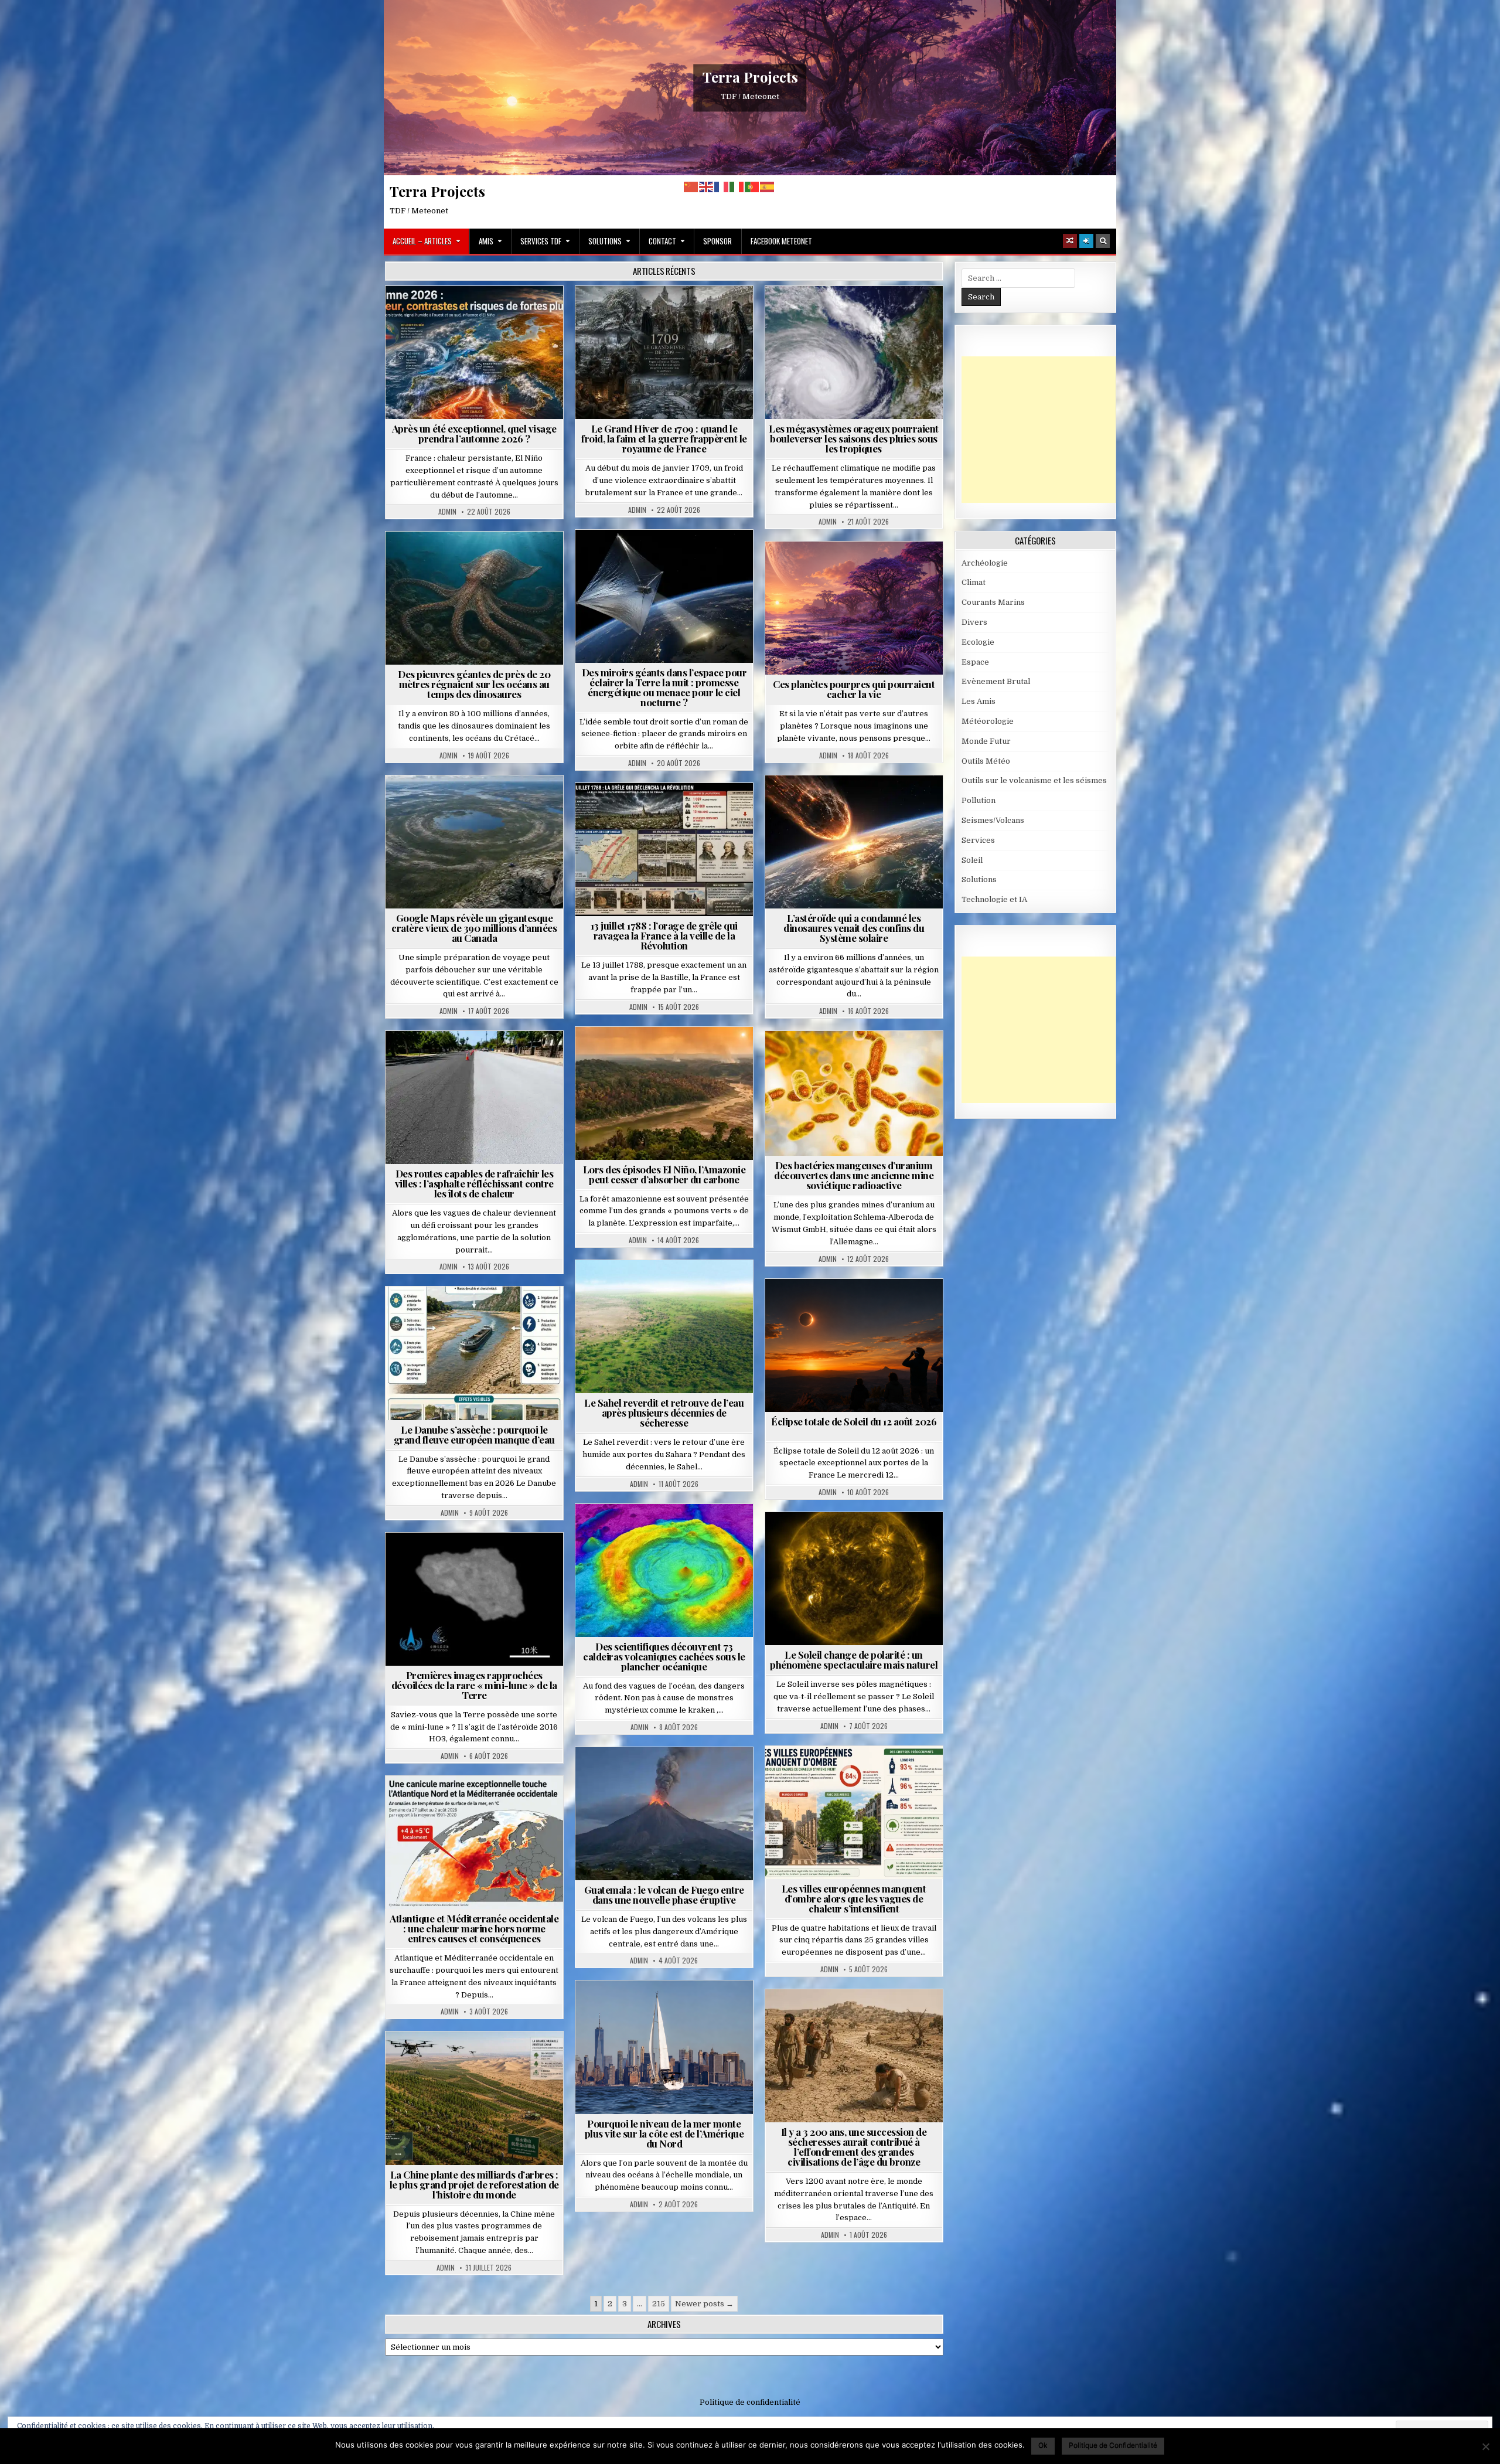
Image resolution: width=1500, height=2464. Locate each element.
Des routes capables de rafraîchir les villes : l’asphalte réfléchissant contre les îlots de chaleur (474, 1183)
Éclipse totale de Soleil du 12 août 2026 (854, 1421)
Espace (613, 558)
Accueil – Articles (422, 241)
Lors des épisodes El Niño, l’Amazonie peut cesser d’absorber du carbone (664, 1174)
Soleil (859, 1541)
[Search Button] (1103, 241)
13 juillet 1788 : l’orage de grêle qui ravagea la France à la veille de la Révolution (664, 935)
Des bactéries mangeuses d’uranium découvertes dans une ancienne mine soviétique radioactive (854, 1175)
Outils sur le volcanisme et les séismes (1034, 780)
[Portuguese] (752, 187)
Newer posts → (704, 2304)
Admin (447, 512)
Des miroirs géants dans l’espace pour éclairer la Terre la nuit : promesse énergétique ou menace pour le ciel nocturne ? (664, 687)
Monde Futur (479, 2060)
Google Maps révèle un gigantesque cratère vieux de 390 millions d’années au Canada (474, 928)
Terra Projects (750, 77)
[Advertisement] (1049, 430)
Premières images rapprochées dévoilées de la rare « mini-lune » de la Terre (474, 1685)
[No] (1485, 2446)
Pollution (661, 558)
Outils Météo (986, 761)
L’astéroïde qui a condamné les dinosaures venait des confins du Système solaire (854, 928)
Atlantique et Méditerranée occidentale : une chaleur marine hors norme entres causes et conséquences (474, 1928)
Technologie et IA (669, 571)
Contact (662, 241)
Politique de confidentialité (750, 2402)
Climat (642, 1055)
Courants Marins (669, 2009)
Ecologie (690, 1289)
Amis (486, 241)
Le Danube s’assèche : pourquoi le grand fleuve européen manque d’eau (474, 1435)
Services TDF (541, 241)
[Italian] (737, 187)
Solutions (605, 241)
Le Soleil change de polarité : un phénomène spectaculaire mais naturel (854, 1660)
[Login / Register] (1086, 241)
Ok (1043, 2445)
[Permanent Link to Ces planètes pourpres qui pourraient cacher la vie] (854, 608)
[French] (722, 187)
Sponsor (717, 241)
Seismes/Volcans (669, 1532)
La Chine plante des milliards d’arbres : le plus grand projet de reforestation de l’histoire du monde (474, 2184)
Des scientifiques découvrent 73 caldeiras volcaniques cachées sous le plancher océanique (664, 1656)
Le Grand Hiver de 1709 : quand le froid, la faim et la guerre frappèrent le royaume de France (664, 438)
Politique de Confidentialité (1113, 2445)
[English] (707, 187)
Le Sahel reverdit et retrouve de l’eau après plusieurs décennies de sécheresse (664, 1413)
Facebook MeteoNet (781, 241)
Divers (510, 560)
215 (659, 2304)
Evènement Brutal (636, 314)
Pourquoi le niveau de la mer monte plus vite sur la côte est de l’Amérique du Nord (664, 2133)
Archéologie (459, 560)
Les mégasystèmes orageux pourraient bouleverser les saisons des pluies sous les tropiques (854, 438)
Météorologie (479, 314)
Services (978, 840)
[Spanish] (768, 187)
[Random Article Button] (1070, 241)
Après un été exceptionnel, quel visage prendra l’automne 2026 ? (474, 433)
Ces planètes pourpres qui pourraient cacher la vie (854, 689)
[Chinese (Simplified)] (691, 187)
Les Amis (979, 701)
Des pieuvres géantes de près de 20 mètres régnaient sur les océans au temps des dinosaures (474, 684)
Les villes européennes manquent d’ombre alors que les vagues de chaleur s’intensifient (854, 1898)
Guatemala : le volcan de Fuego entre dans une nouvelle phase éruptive (664, 1895)
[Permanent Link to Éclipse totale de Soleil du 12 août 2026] (854, 1345)
